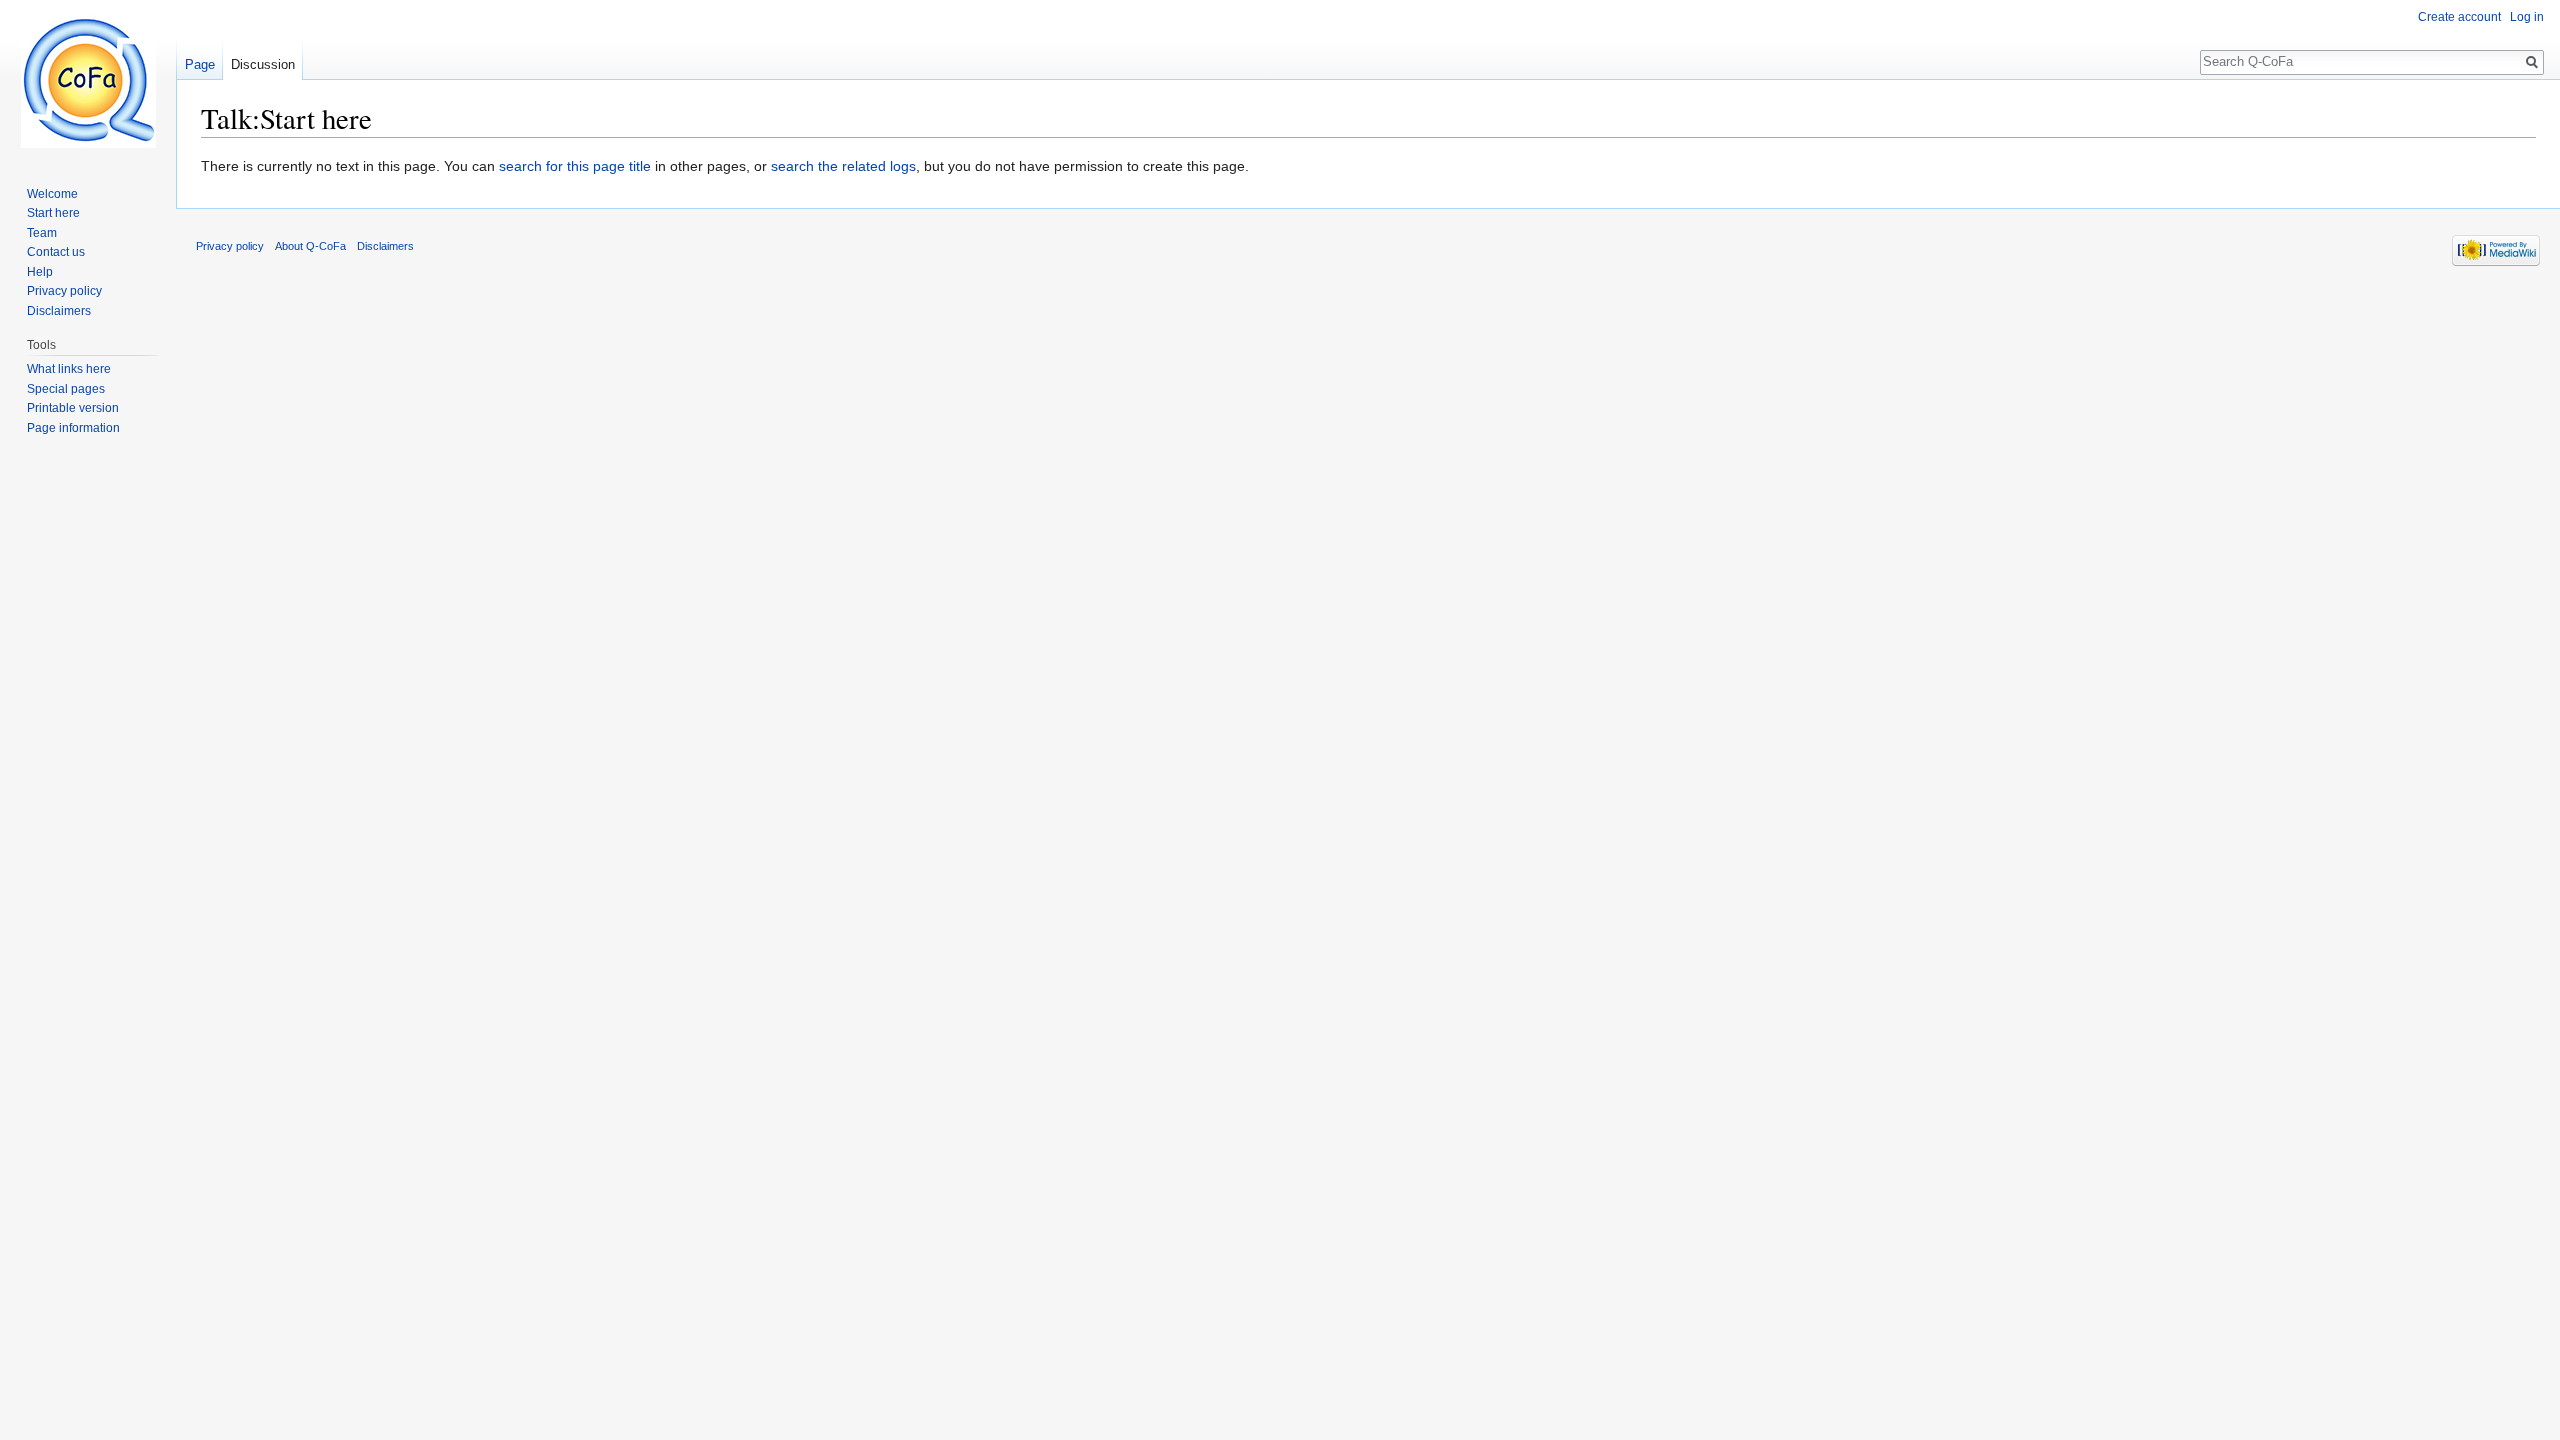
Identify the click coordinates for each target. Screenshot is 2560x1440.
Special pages (66, 389)
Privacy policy (64, 291)
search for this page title (575, 166)
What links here (69, 369)
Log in (2527, 17)
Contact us (56, 252)
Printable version (73, 408)
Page (200, 64)
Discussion (263, 64)
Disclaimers (59, 311)
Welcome (52, 194)
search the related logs (843, 166)
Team (42, 233)
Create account (2459, 17)
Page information (73, 428)
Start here (53, 213)
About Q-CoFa (310, 246)
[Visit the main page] (88, 80)
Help (40, 272)
